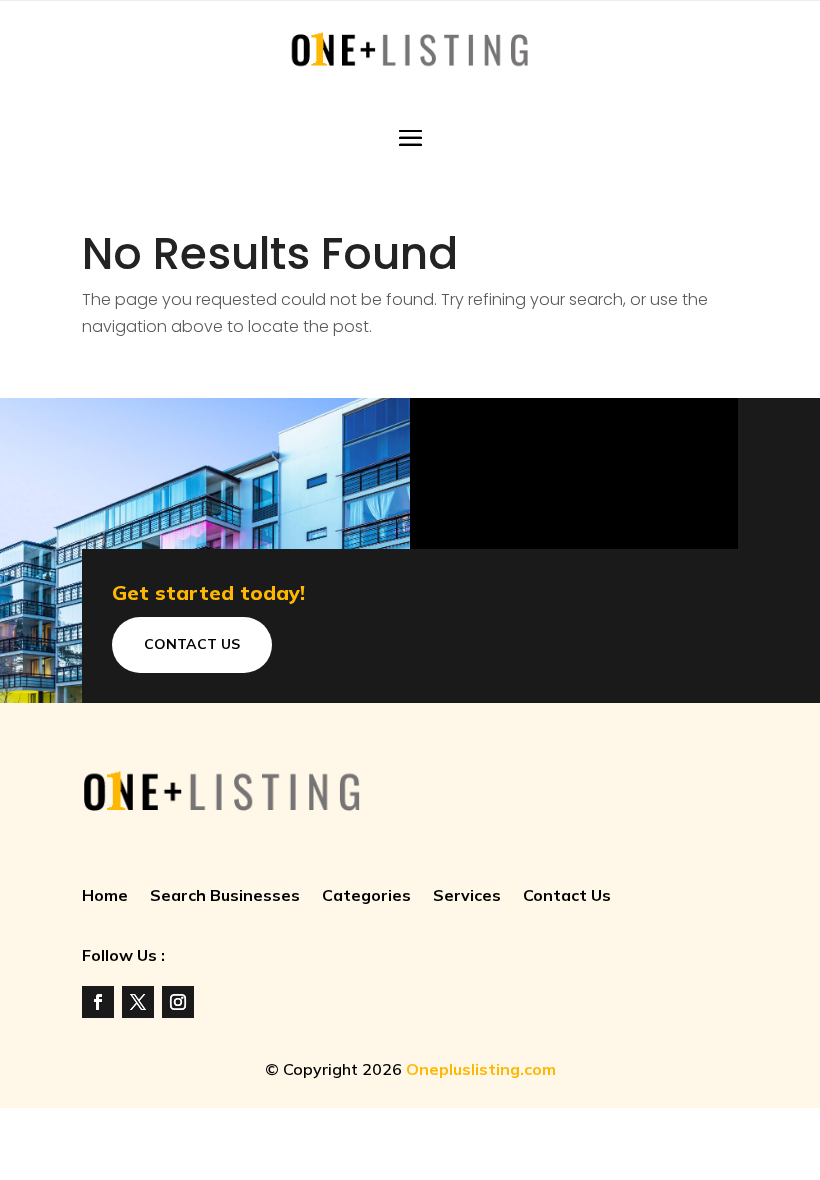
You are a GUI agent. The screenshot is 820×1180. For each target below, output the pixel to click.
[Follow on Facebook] (98, 1002)
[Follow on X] (138, 1002)
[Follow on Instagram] (178, 1002)
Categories (366, 896)
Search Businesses (225, 896)
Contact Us (192, 644)
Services (467, 896)
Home (105, 896)
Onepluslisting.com (481, 1069)
